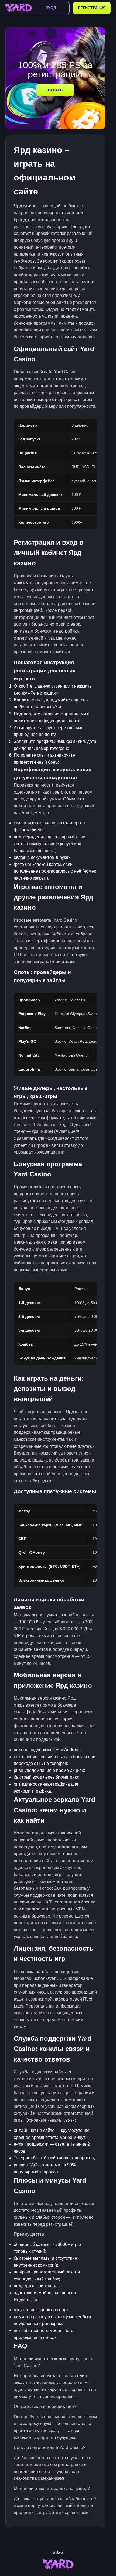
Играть (55, 90)
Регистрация (92, 8)
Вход (51, 8)
